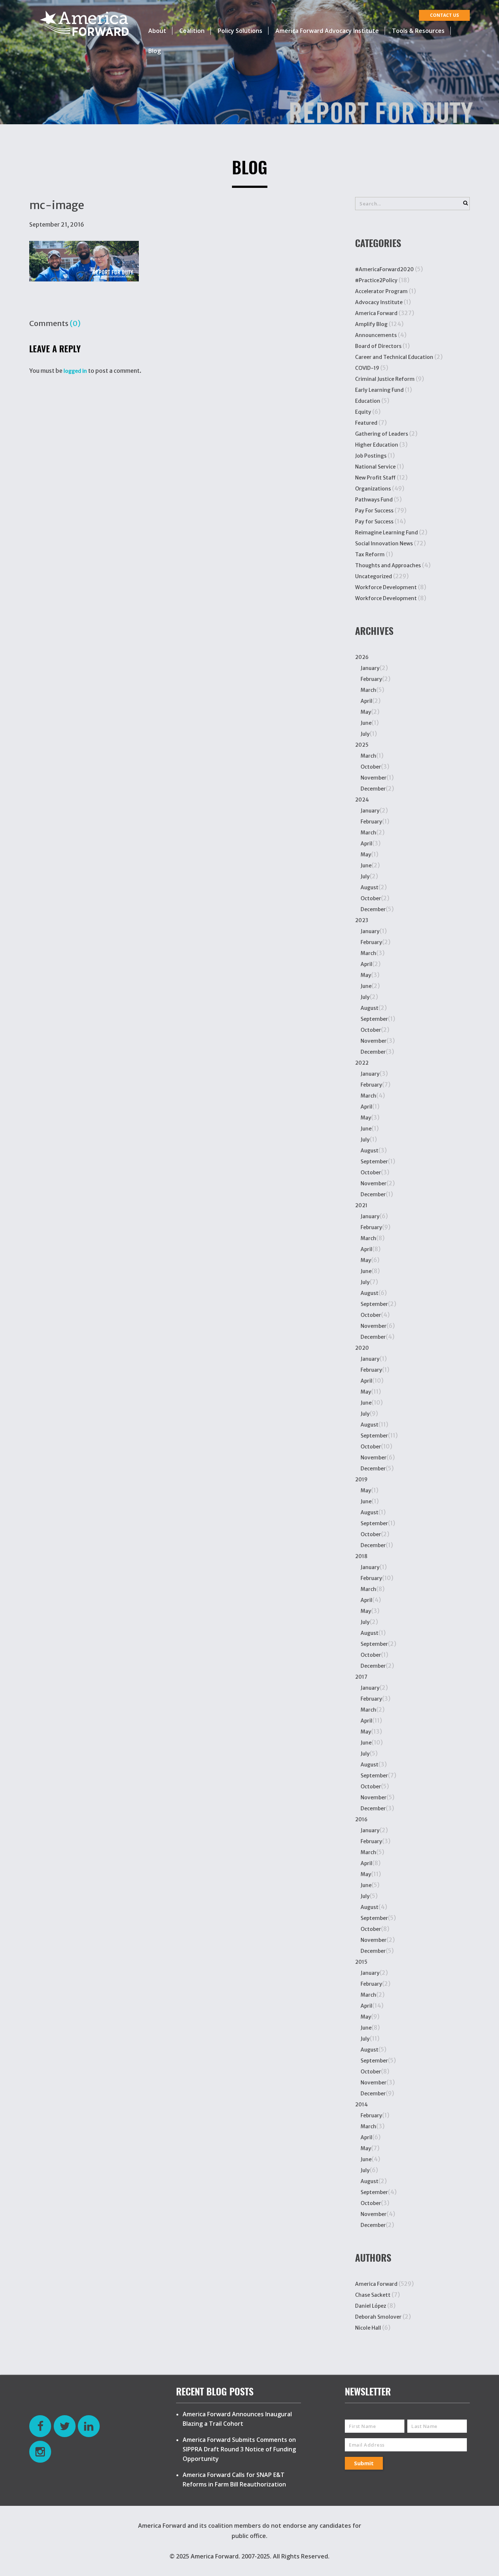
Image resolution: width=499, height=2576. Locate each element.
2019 (361, 1480)
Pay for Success (374, 522)
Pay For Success (374, 511)
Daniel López (371, 2306)
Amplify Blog (371, 324)
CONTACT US (444, 15)
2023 (362, 920)
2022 (362, 1063)
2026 (362, 657)
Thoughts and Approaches (388, 565)
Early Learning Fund (379, 390)
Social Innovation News (384, 543)
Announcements (376, 335)
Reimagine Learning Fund (386, 533)
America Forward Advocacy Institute (327, 31)
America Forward (376, 313)
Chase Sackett (373, 2295)
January (370, 668)
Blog (155, 51)
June (366, 723)
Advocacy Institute (379, 302)
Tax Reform (370, 554)
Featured (366, 423)
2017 (361, 1677)
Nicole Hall (368, 2328)
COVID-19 (367, 368)
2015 (361, 1962)
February (371, 679)
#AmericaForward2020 (384, 269)
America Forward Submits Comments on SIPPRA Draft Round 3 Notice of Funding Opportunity (239, 2449)
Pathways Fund (374, 500)
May (366, 712)
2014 (361, 2105)
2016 (361, 1819)
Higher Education (377, 445)
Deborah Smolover (378, 2317)
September (374, 1019)
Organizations (373, 489)
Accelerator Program (381, 291)
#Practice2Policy (376, 280)
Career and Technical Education (394, 357)
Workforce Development (386, 587)
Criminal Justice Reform (385, 379)
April (366, 701)
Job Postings (371, 456)
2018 (361, 1556)
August (370, 887)
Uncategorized (374, 576)
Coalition (192, 31)
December (373, 789)
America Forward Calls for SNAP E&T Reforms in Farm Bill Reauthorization (234, 2480)
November (374, 778)
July (365, 734)
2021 (361, 1205)
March (368, 690)
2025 (362, 745)
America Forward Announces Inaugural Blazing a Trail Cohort (237, 2419)
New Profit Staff (375, 478)
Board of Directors (378, 346)
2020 (362, 1348)
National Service (375, 467)
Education (368, 401)
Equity (363, 412)
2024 (362, 800)
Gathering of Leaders (382, 434)
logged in (75, 371)
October (371, 767)
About (157, 31)
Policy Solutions (240, 31)
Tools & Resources (418, 31)
